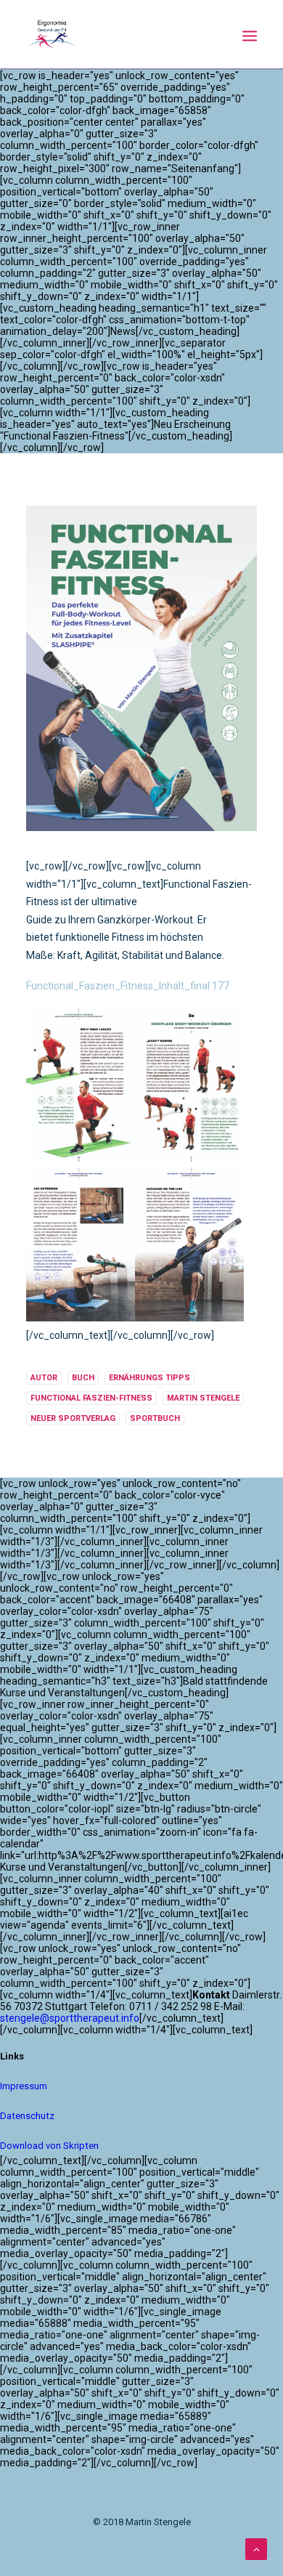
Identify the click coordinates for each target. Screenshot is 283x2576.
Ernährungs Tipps (149, 1378)
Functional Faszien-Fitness (91, 1398)
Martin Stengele (203, 1398)
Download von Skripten (49, 2146)
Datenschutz (27, 2116)
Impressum (24, 2086)
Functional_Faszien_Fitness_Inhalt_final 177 (128, 986)
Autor (44, 1378)
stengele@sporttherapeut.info (70, 2018)
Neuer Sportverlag (73, 1418)
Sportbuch (155, 1418)
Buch (83, 1378)
